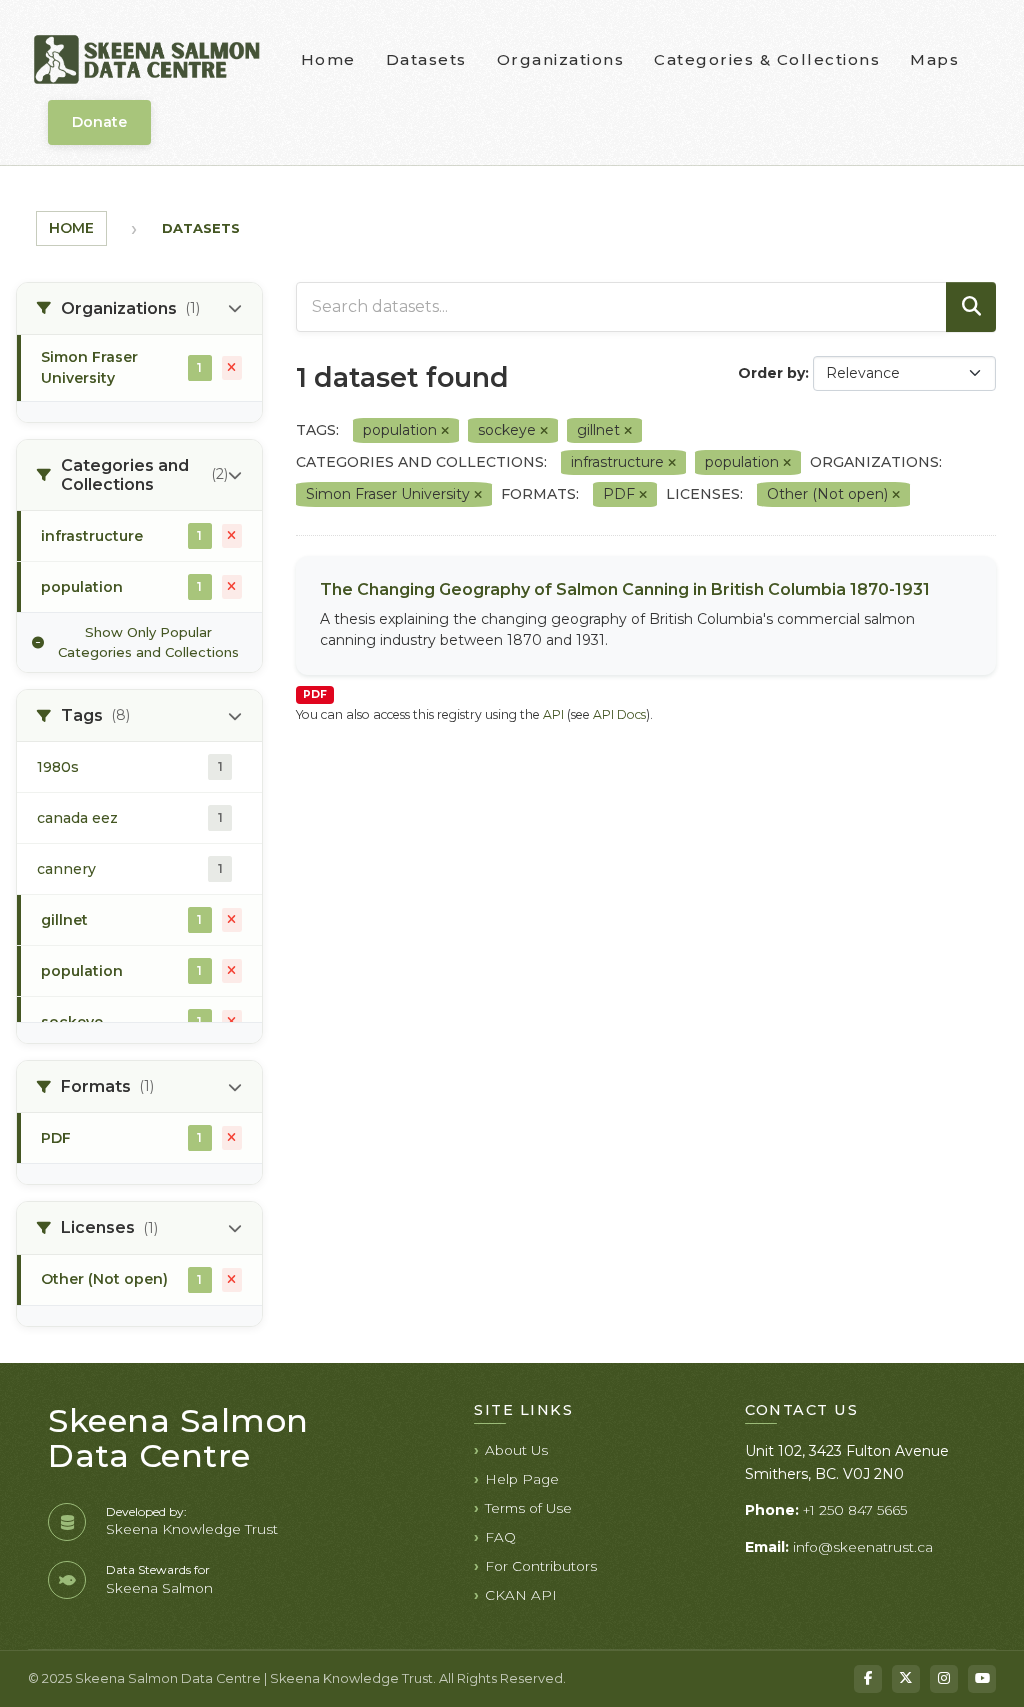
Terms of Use (528, 1508)
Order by (771, 373)
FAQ (500, 1537)
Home (328, 59)
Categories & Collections (767, 59)
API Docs (619, 714)
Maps (934, 59)
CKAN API (521, 1595)
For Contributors (541, 1566)
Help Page (522, 1479)
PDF (315, 694)
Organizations (561, 59)
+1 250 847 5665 (855, 1510)
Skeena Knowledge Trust (192, 1529)
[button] (139, 309)
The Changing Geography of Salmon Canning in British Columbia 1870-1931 (625, 589)
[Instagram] (944, 1679)
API (553, 714)
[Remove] (445, 431)
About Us (516, 1450)
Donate (99, 122)
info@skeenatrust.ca (863, 1547)
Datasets (426, 59)
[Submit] (971, 307)
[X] (906, 1679)
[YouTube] (982, 1679)
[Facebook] (868, 1679)
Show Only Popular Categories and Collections (148, 642)
